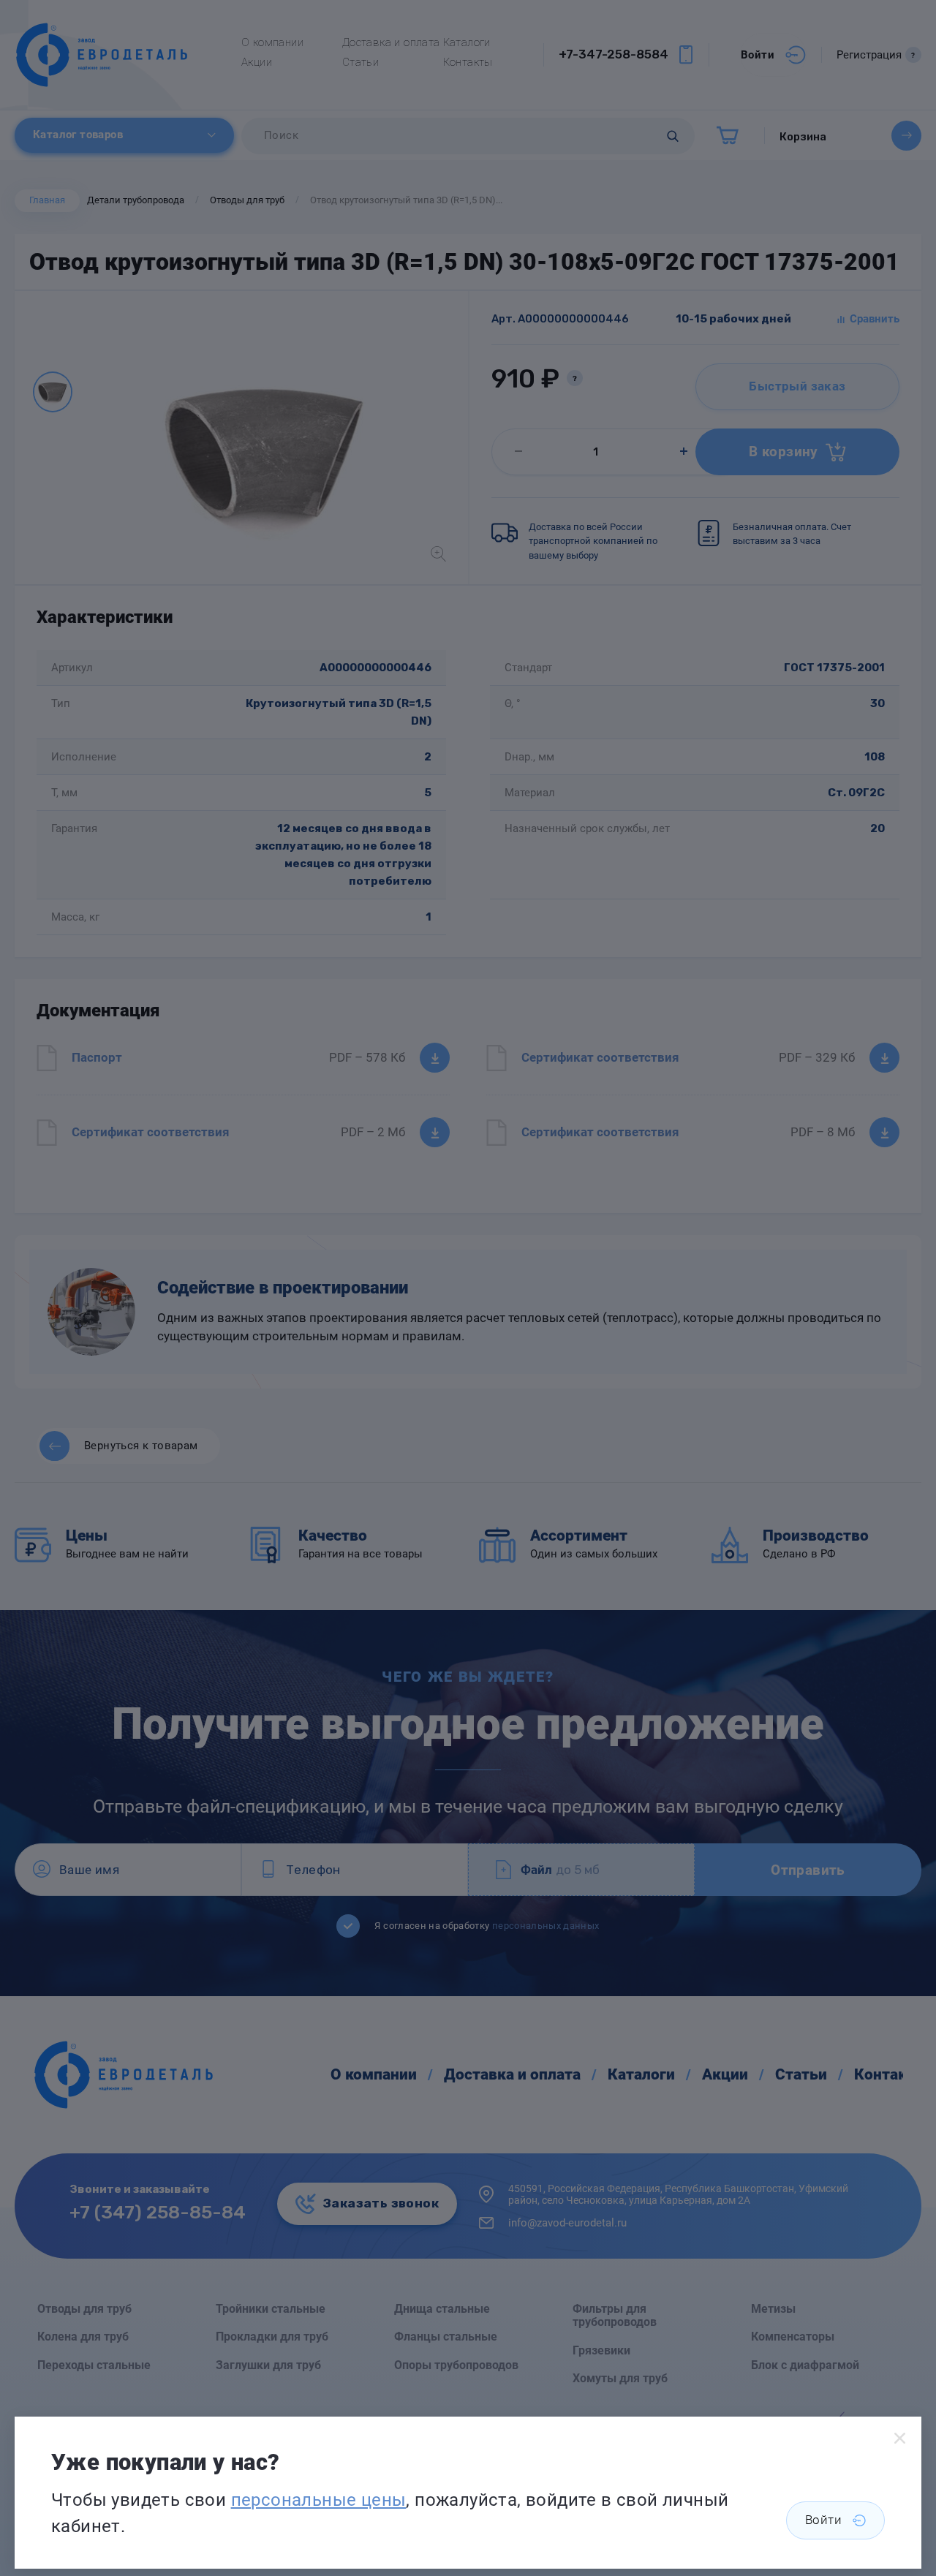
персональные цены (319, 2500)
